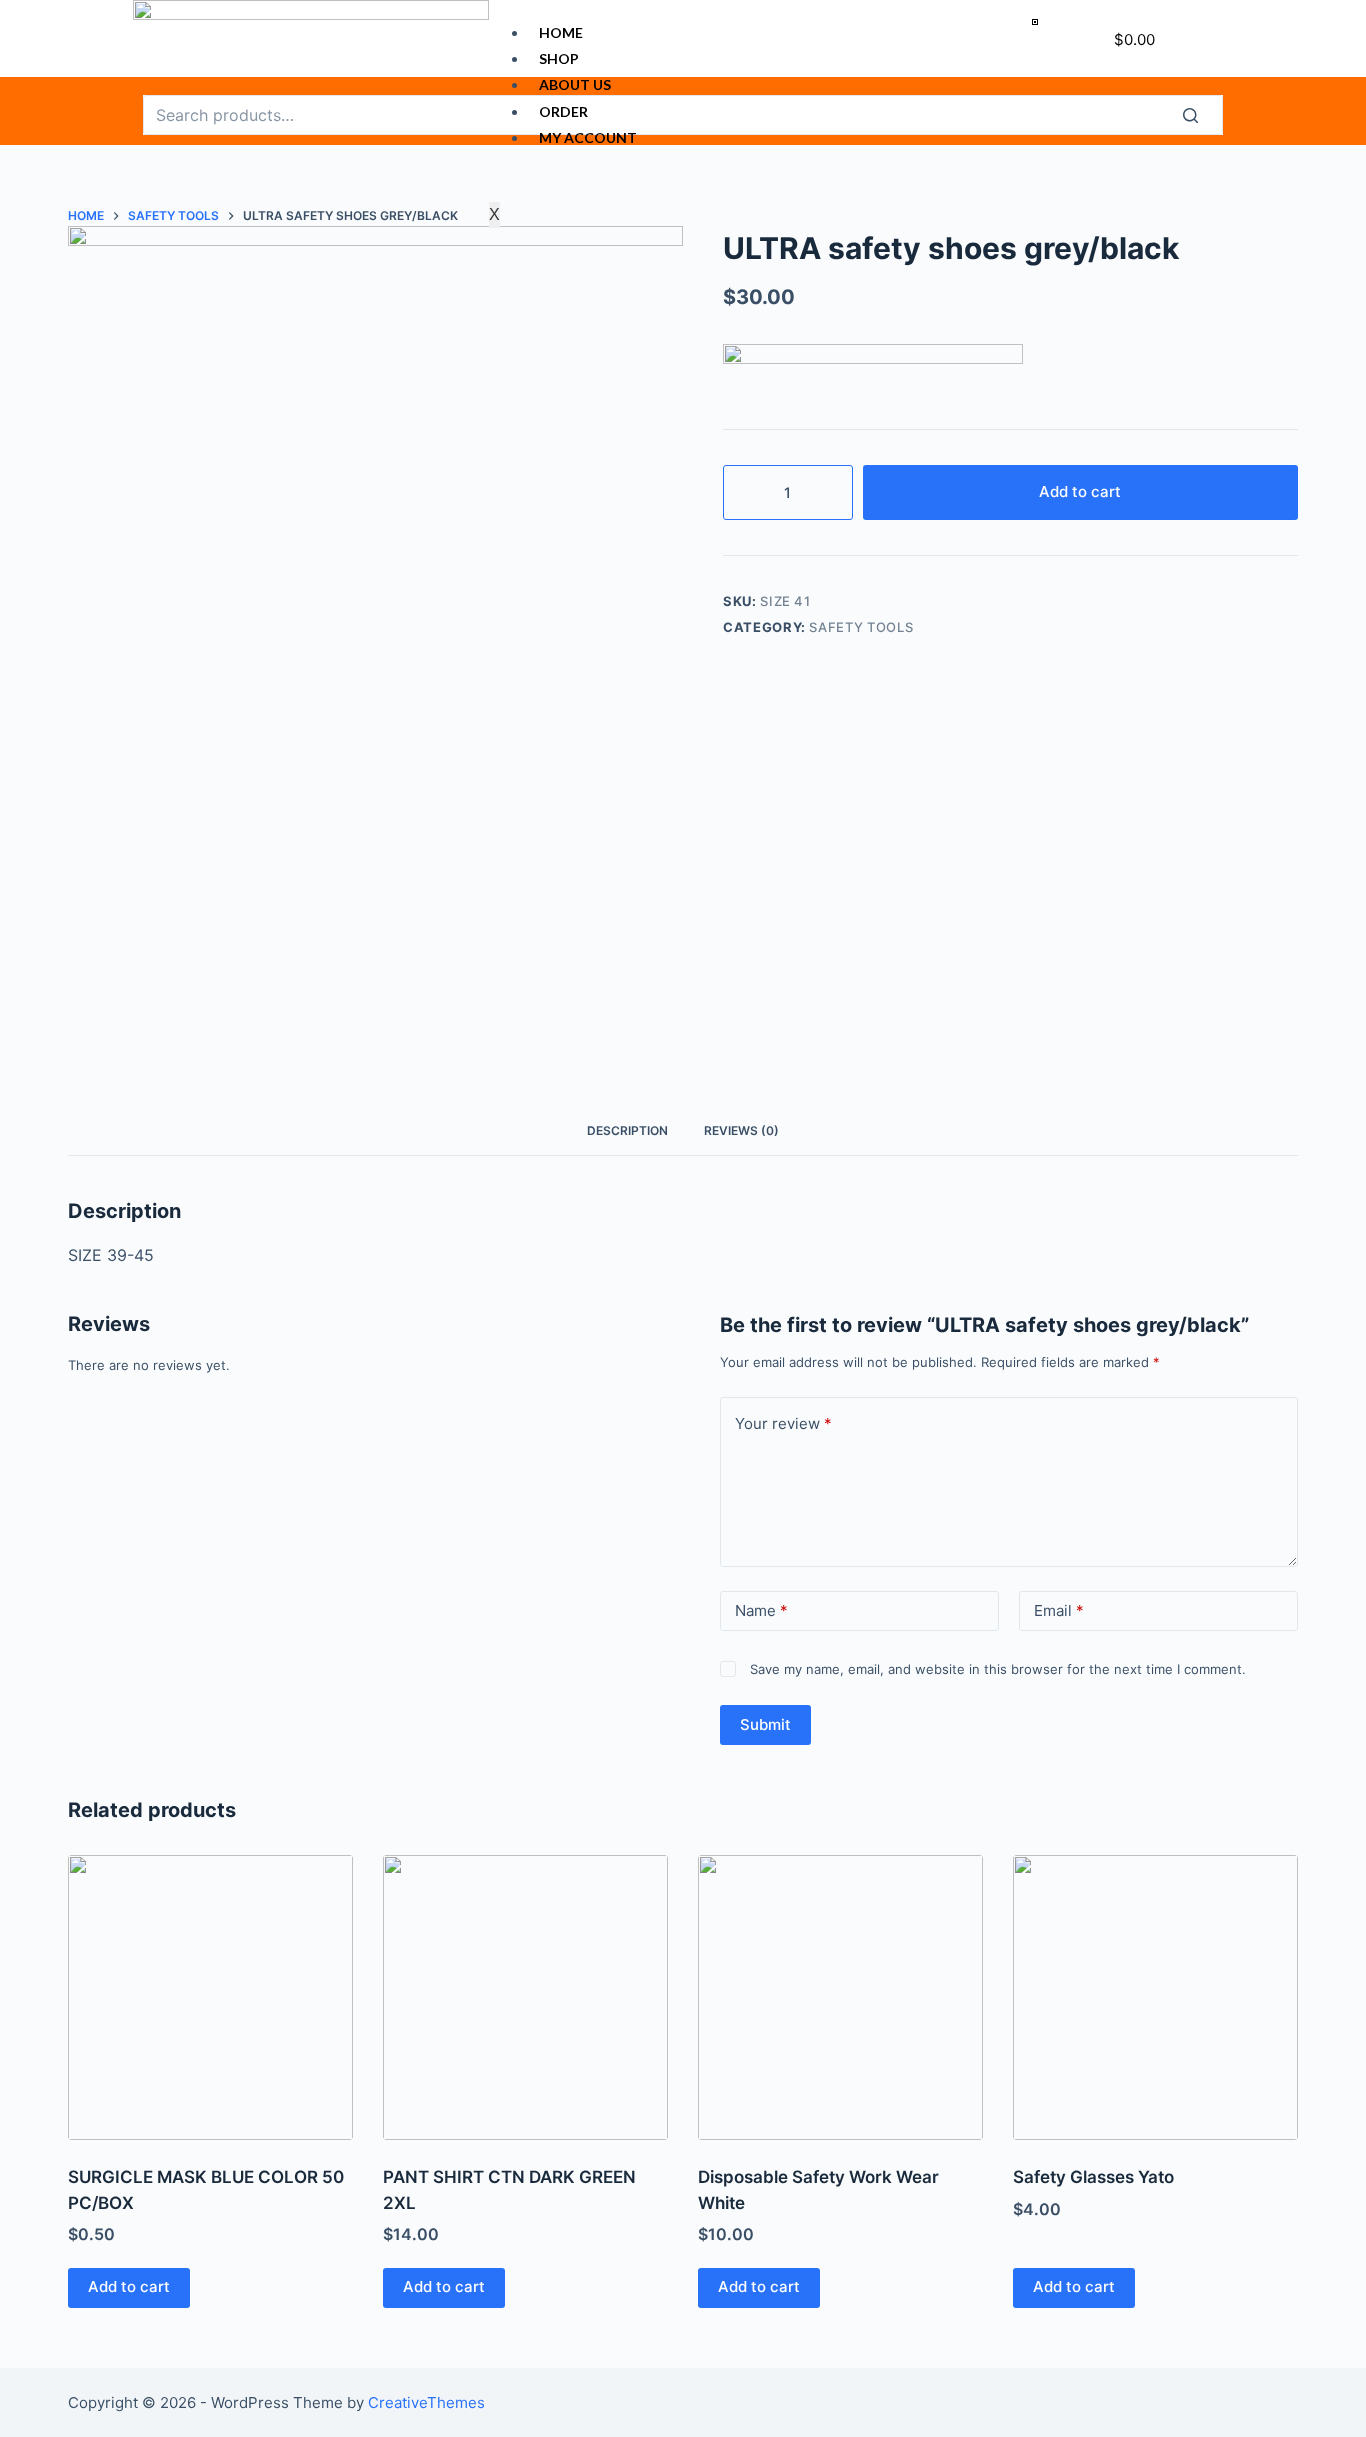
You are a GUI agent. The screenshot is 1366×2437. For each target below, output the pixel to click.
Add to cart (1080, 491)
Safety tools (861, 627)
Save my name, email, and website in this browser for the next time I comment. (998, 1669)
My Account (588, 137)
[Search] (1203, 115)
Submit (765, 1724)
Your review (783, 1423)
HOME (561, 32)
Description (627, 1130)
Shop (559, 58)
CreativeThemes (426, 2402)
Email (1059, 1610)
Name (761, 1610)
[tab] (627, 1130)
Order (563, 111)
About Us (575, 84)
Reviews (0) (741, 1130)
